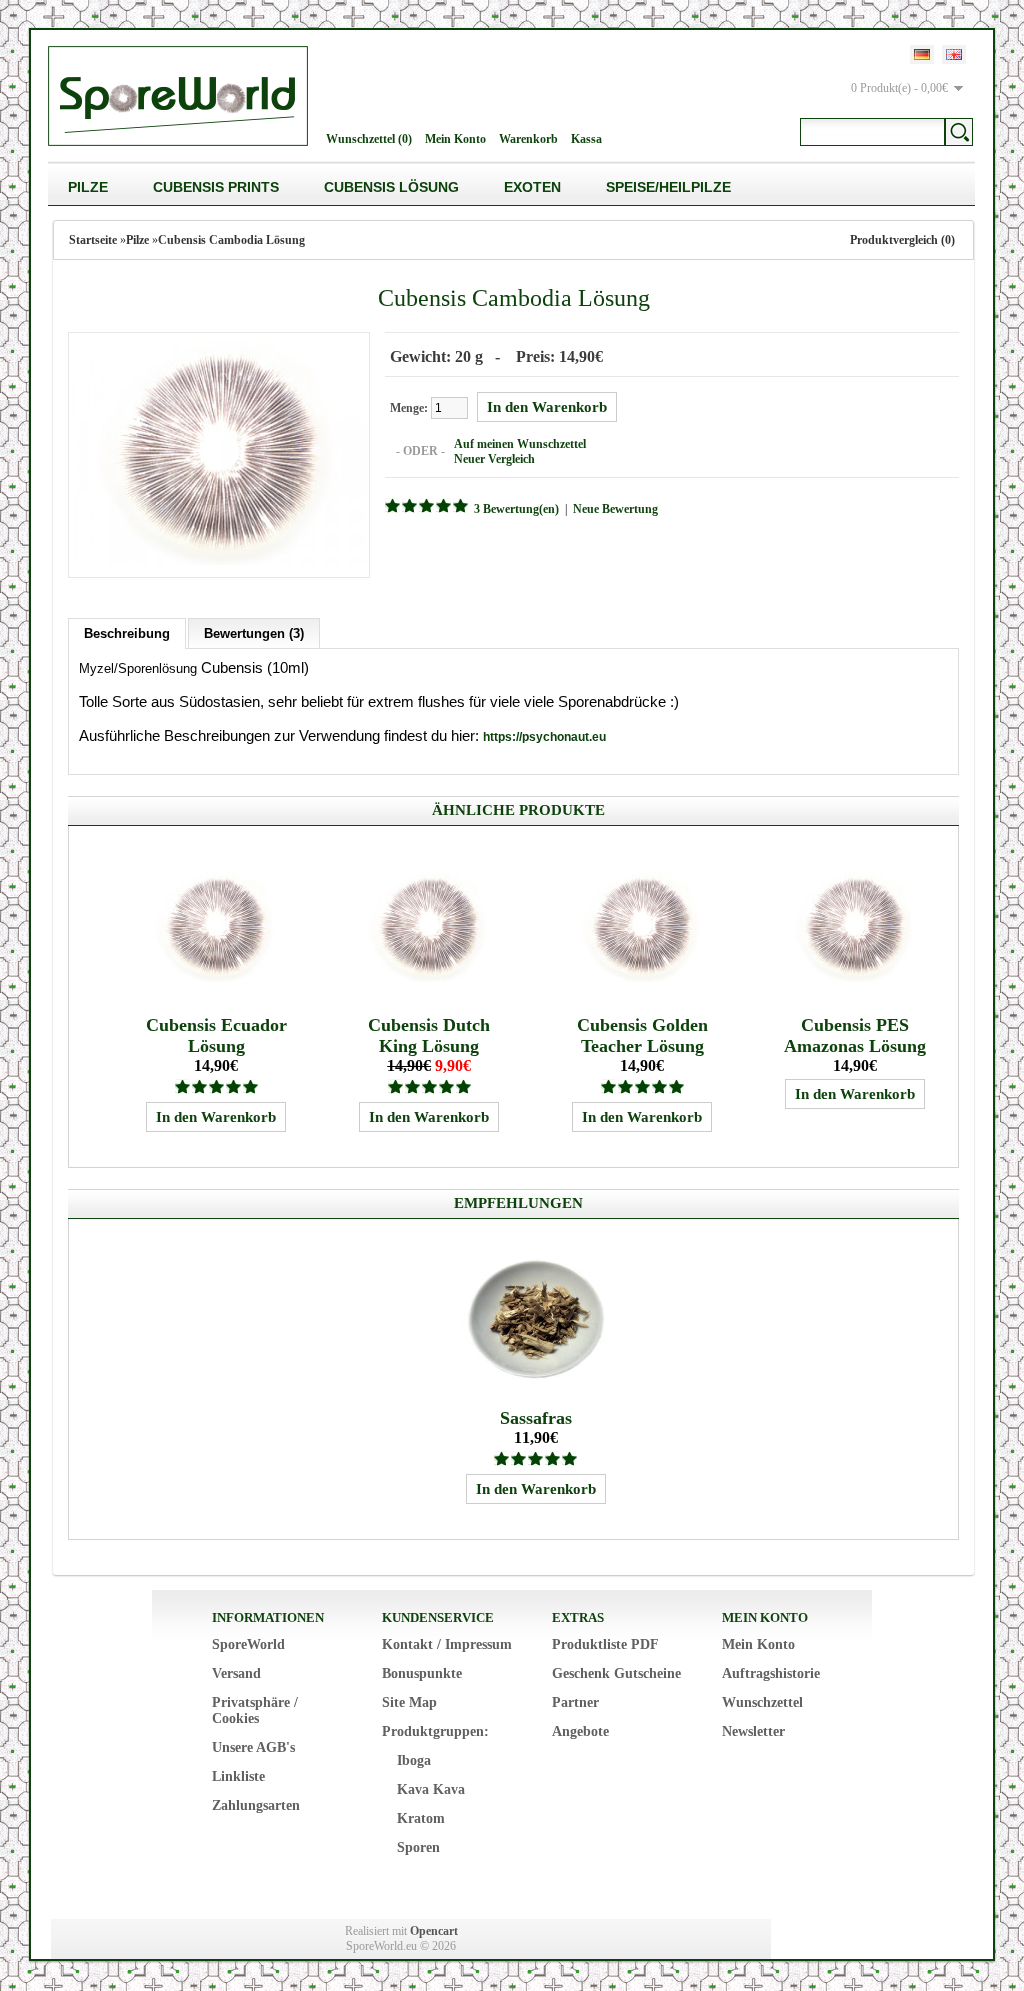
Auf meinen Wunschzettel (520, 444)
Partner (575, 1702)
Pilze (88, 187)
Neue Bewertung (615, 509)
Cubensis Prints (216, 187)
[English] (954, 54)
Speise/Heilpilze (668, 187)
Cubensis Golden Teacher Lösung (642, 1035)
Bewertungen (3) (254, 633)
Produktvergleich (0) (902, 240)
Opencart (434, 1931)
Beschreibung (127, 633)
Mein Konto (455, 139)
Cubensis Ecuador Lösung (216, 1035)
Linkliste (238, 1776)
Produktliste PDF (605, 1644)
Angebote (580, 1731)
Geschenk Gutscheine (616, 1673)
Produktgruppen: (435, 1731)
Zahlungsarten (256, 1805)
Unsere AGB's (253, 1747)
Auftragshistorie (771, 1673)
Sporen (418, 1847)
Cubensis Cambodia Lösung (231, 240)
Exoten (532, 187)
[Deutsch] (922, 54)
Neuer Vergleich (494, 459)
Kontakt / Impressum (447, 1644)
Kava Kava (431, 1789)
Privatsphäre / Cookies (255, 1710)
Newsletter (753, 1731)
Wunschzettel (762, 1702)
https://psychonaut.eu (544, 737)
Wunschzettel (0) (369, 139)
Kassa (586, 139)
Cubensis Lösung (391, 187)
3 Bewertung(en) (516, 509)
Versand (236, 1673)
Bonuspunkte (422, 1673)
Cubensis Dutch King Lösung (429, 1035)
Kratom (421, 1818)
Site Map (409, 1702)
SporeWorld (248, 1644)
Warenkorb (528, 139)
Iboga (414, 1760)
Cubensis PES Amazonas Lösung (855, 1035)
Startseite (93, 240)
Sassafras (536, 1418)
